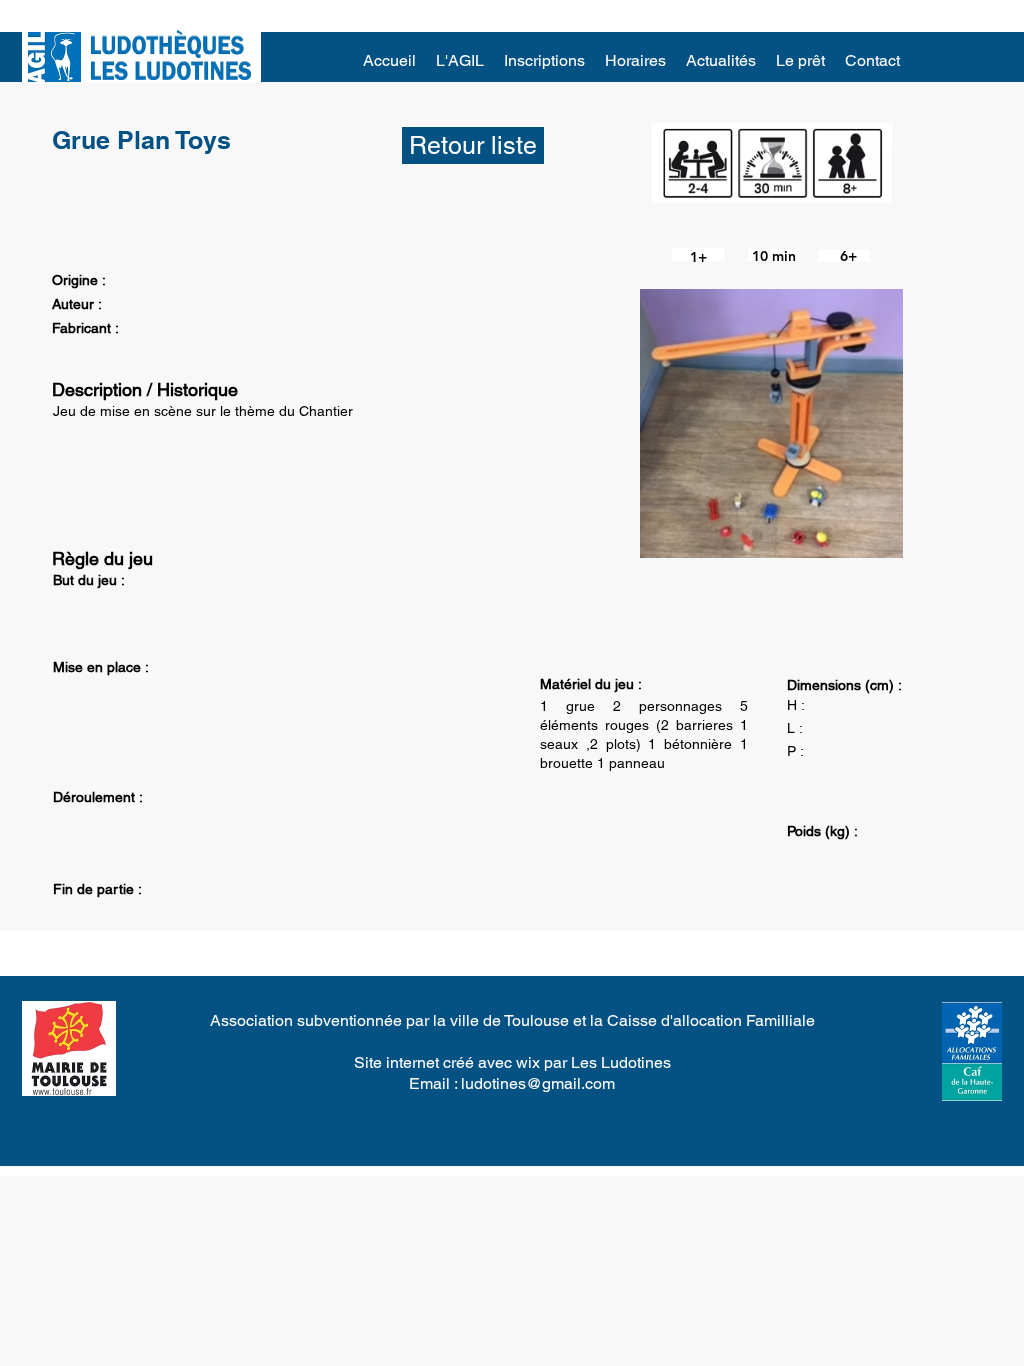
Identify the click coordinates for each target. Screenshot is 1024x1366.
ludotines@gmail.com (538, 1083)
